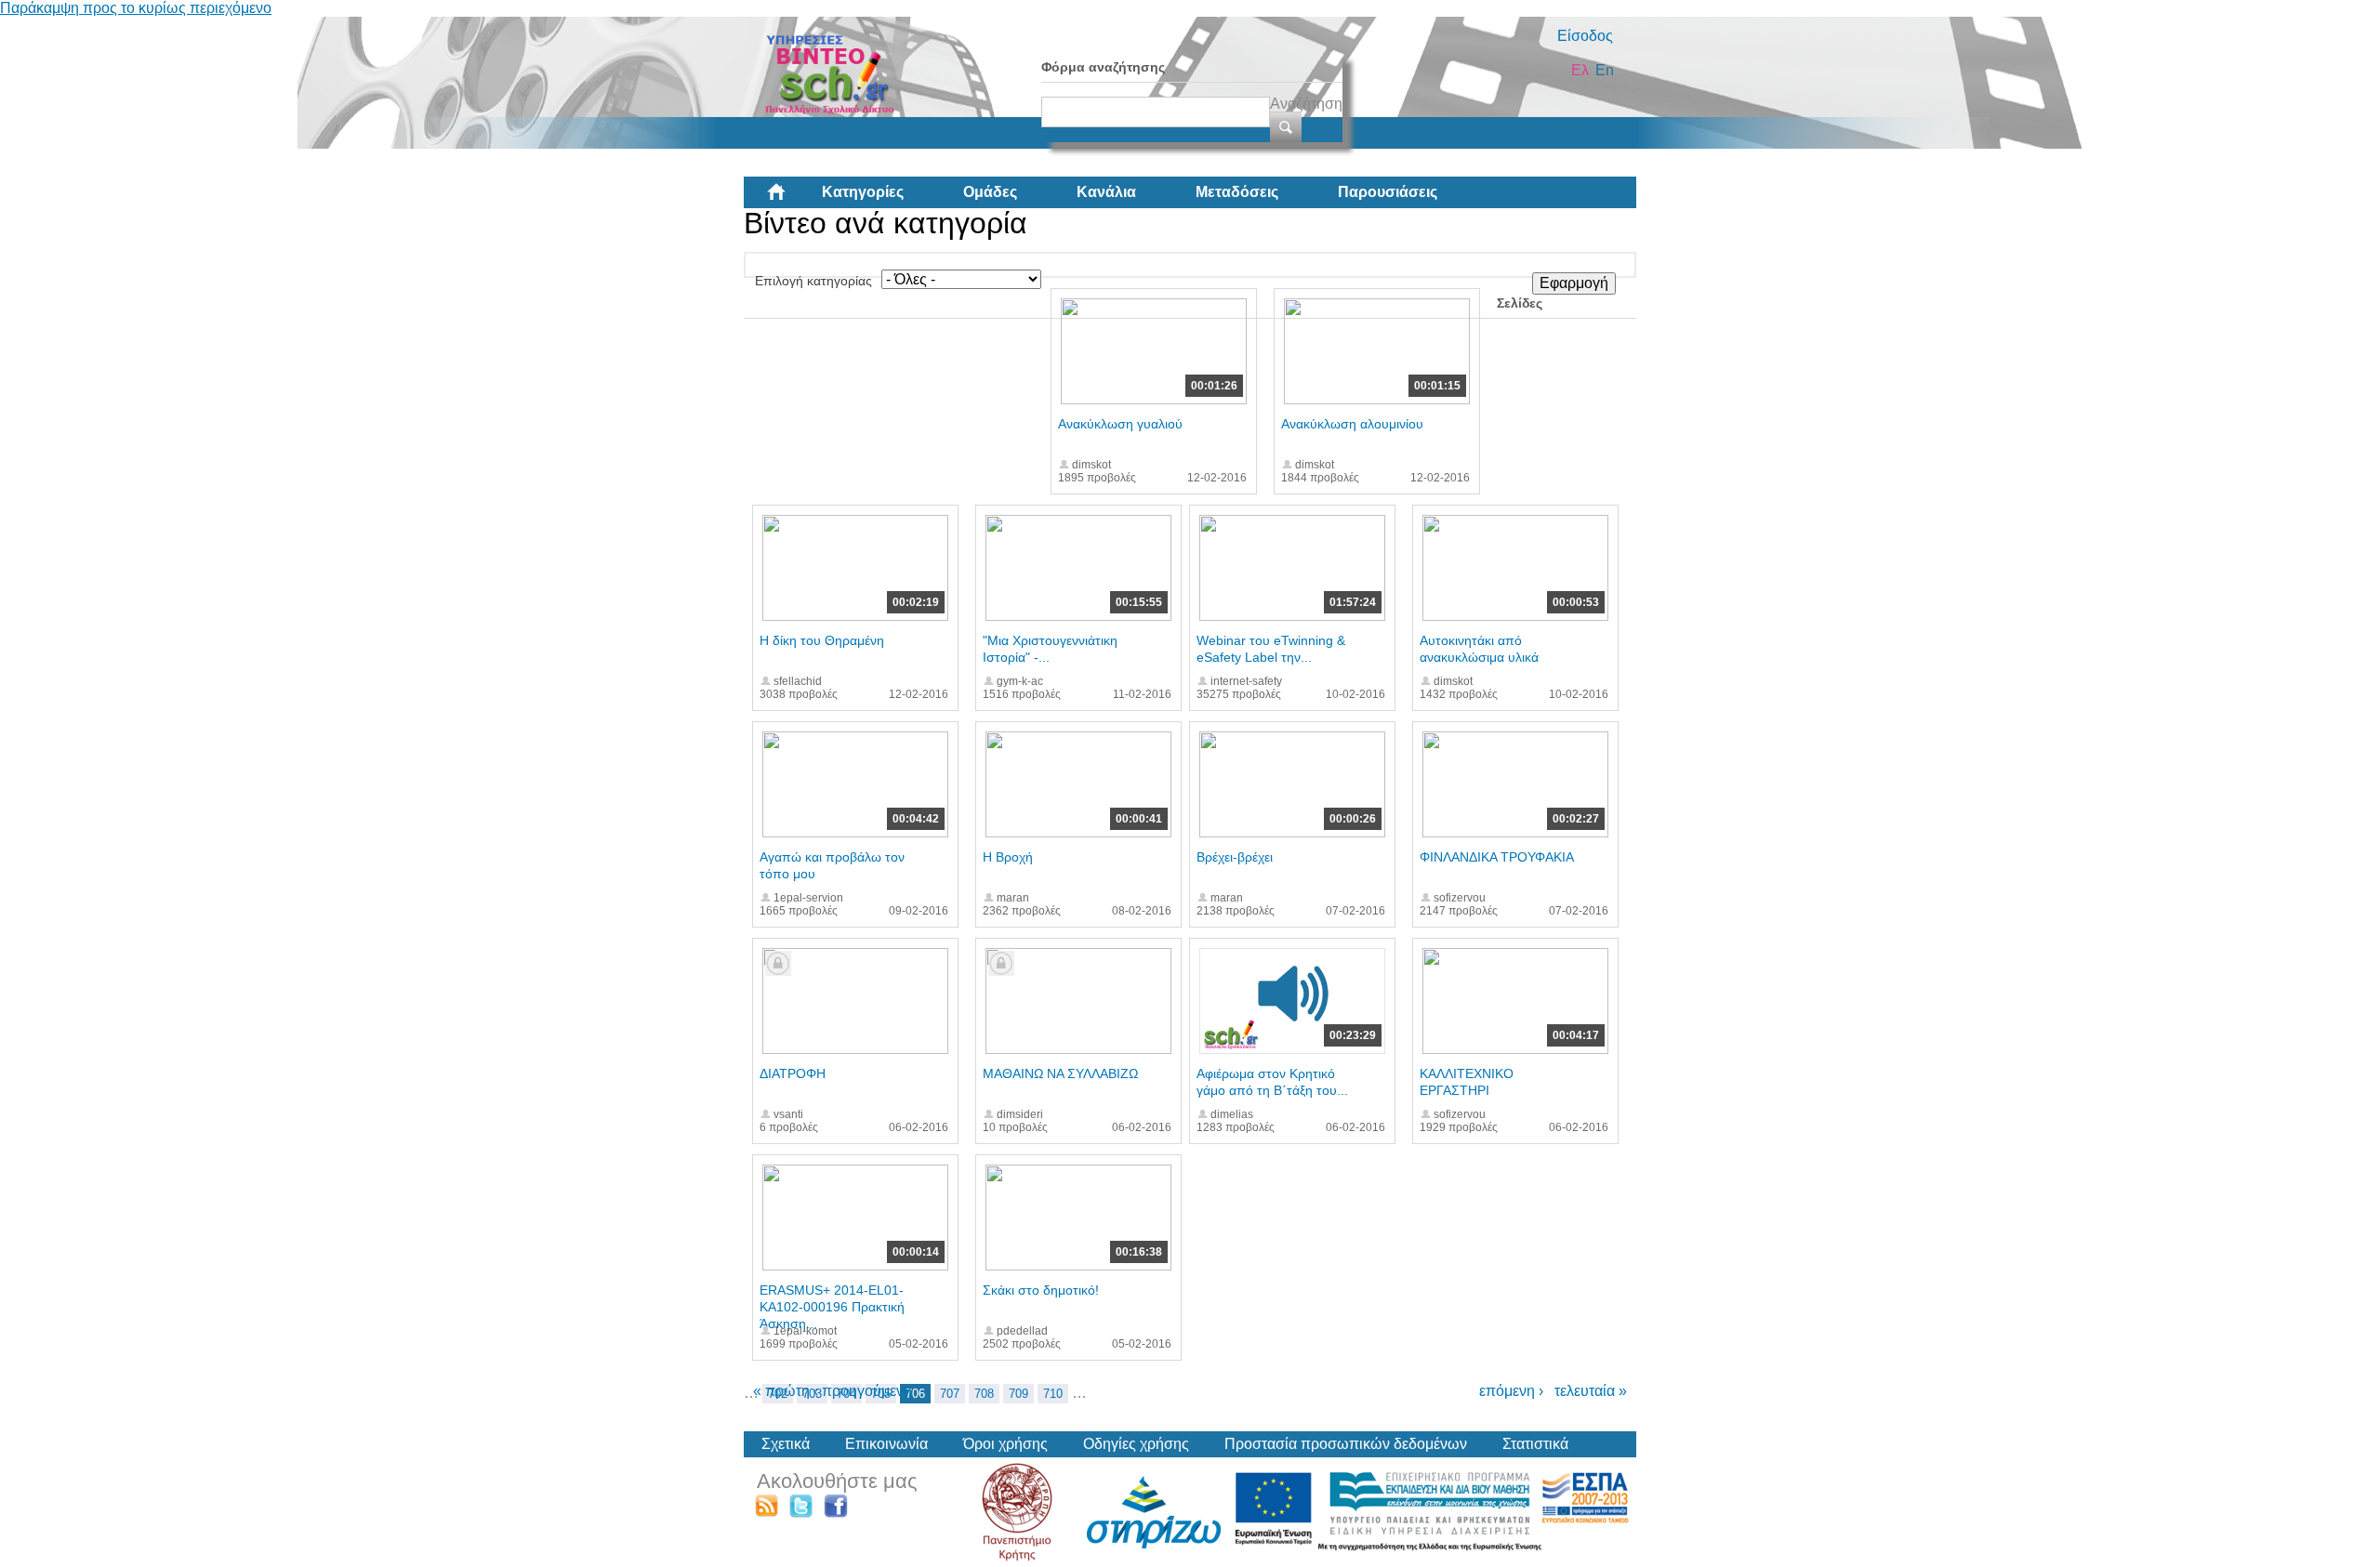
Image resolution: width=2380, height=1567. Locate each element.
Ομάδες (990, 192)
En (1605, 70)
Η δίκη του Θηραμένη (822, 640)
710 (1053, 1394)
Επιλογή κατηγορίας (813, 281)
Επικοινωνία (886, 1444)
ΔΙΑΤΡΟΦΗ (793, 1073)
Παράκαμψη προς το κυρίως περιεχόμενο (136, 8)
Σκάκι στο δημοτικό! (1041, 1290)
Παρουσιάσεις (1388, 192)
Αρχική (791, 199)
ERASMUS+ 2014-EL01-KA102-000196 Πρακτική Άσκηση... (832, 1307)
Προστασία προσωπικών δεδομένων (1346, 1444)
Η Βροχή (1008, 857)
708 (984, 1394)
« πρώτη (781, 1391)
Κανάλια (1106, 192)
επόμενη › (1511, 1391)
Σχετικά (786, 1444)
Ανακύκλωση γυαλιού (1120, 424)
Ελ (1580, 70)
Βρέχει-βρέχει (1235, 857)
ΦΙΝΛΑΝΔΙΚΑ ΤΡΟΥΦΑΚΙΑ (1497, 857)
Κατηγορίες (863, 192)
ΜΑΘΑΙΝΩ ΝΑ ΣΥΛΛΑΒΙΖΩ (1060, 1073)
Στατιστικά (1535, 1444)
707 (950, 1394)
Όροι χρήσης (1005, 1444)
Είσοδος (1585, 36)
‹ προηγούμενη (863, 1391)
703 (812, 1394)
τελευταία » (1591, 1391)
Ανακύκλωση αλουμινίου (1352, 424)
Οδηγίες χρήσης (1136, 1444)
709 (1018, 1394)
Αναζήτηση (1306, 104)
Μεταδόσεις (1237, 192)
